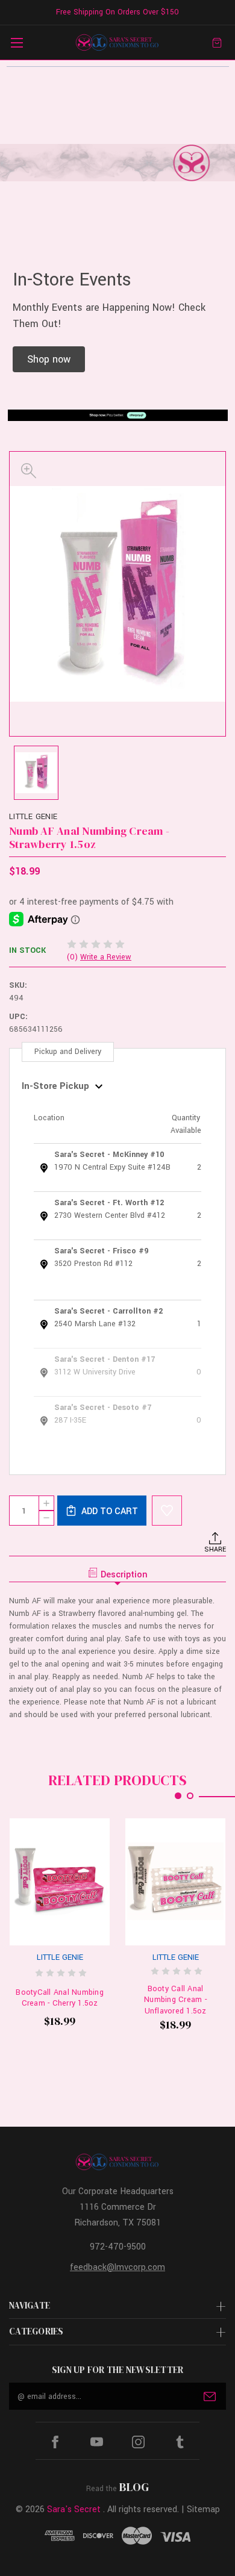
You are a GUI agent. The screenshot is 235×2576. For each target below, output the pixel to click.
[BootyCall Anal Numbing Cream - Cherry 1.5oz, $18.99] (60, 1882)
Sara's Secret (74, 2509)
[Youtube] (97, 2442)
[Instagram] (138, 2442)
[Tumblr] (180, 2442)
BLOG (134, 2487)
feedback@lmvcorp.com (117, 2267)
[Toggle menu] (17, 42)
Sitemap (203, 2509)
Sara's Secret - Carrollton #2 (108, 1311)
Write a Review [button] (106, 957)
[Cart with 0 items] (217, 42)
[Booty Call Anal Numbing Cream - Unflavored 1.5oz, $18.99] (175, 1882)
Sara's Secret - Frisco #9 (101, 1251)
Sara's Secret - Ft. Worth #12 (109, 1203)
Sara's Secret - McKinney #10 (109, 1155)
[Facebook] (55, 2442)
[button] (49, 359)
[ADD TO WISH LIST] (167, 1511)
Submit (210, 2397)
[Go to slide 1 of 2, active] (178, 1796)
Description (124, 1575)
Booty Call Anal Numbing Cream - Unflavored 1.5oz (175, 2000)
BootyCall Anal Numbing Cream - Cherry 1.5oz (60, 1998)
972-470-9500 (118, 2247)
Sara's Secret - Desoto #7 (103, 1408)
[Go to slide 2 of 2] (190, 1796)
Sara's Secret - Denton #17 (105, 1359)
